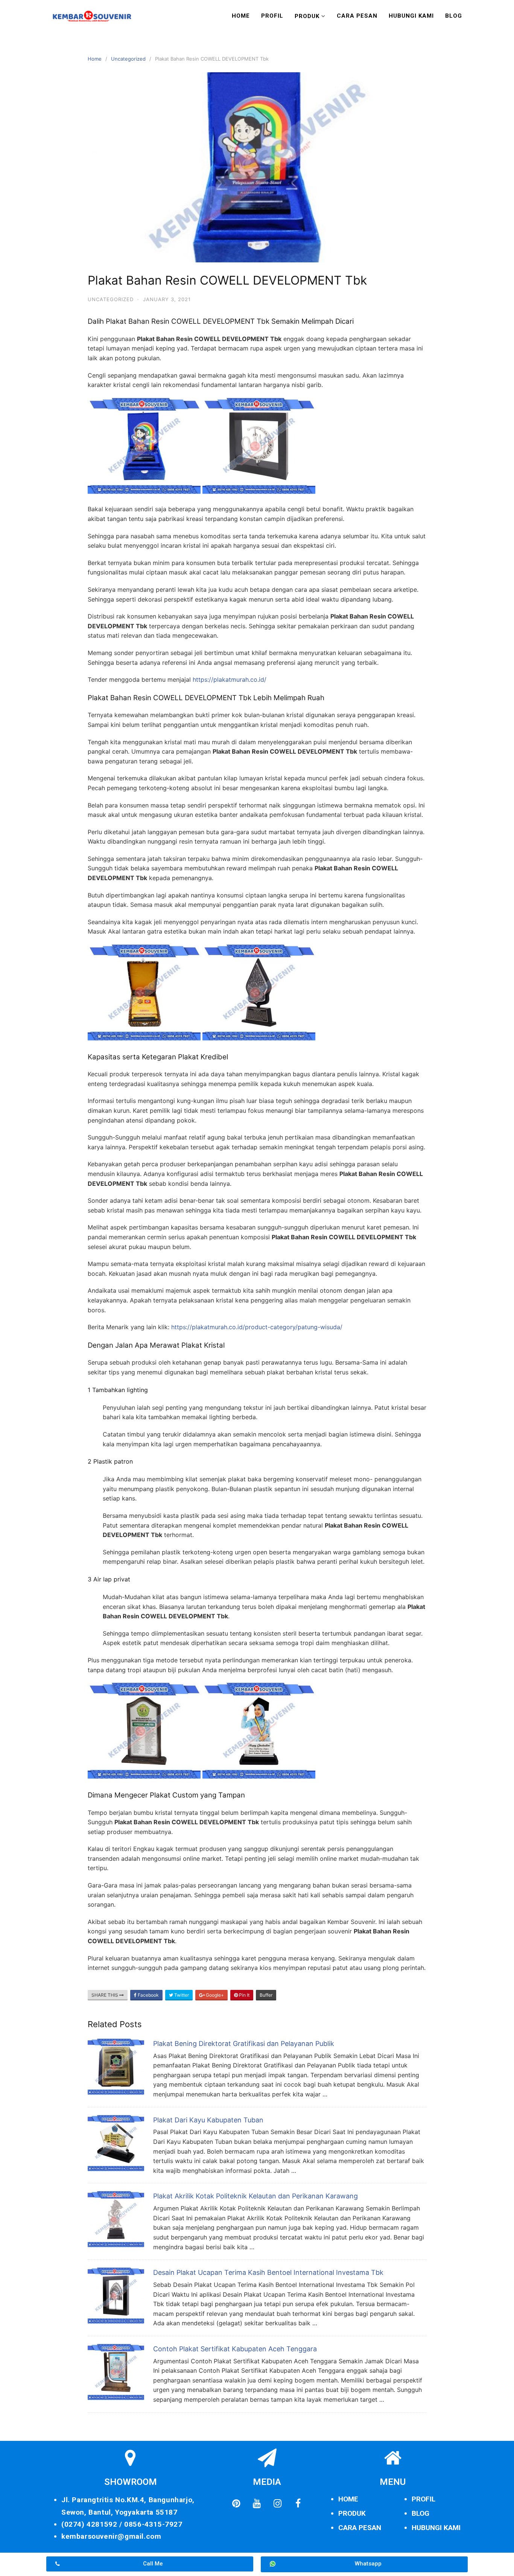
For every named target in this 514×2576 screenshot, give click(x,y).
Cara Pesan (357, 16)
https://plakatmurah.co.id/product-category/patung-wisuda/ (257, 1327)
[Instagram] (277, 2503)
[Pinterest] (236, 2503)
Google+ (214, 1995)
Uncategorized (128, 59)
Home (241, 16)
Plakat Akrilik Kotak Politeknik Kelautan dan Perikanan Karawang (255, 2196)
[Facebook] (298, 2503)
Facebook (148, 1995)
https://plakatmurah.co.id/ (230, 679)
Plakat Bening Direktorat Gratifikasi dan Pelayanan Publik (244, 2044)
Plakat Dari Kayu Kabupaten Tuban (208, 2120)
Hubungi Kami (411, 16)
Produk (307, 16)
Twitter (181, 1995)
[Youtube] (257, 2503)
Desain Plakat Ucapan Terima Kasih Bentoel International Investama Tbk (268, 2272)
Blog (454, 16)
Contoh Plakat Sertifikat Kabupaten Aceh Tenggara (235, 2349)
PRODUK (352, 2513)
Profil (272, 16)
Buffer (266, 1995)
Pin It (244, 1995)
